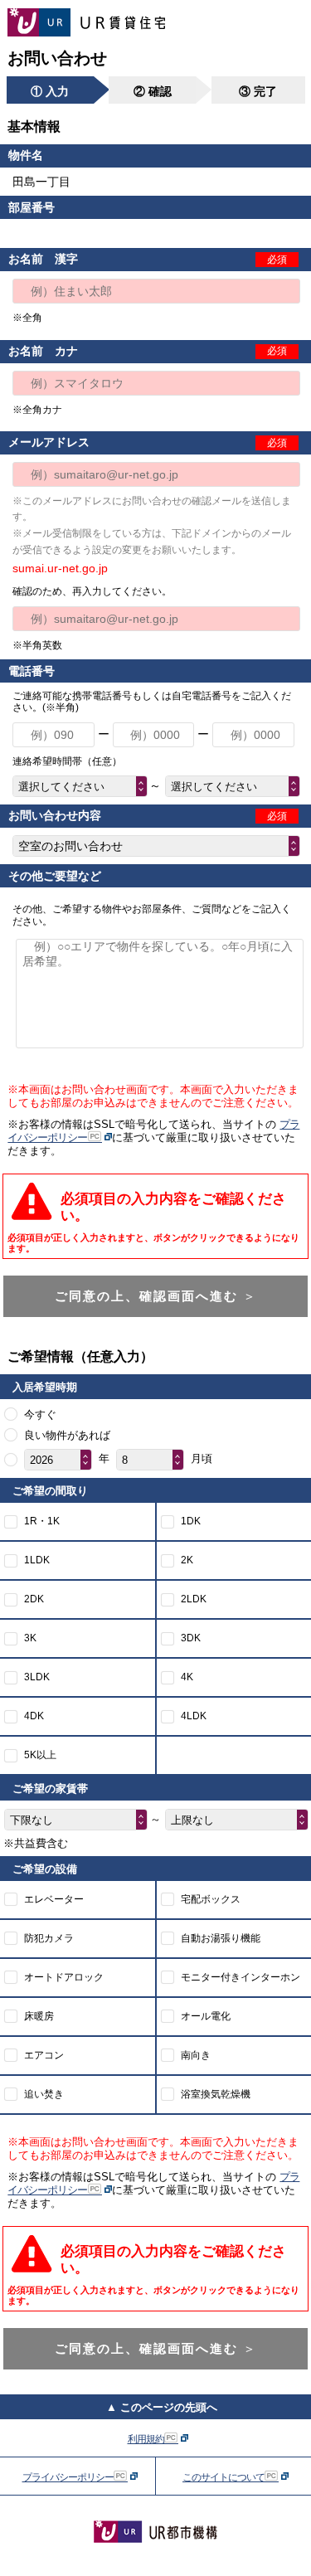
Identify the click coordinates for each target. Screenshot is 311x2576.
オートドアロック (64, 1977)
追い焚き (44, 2094)
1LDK (37, 1560)
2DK (34, 1599)
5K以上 (40, 1755)
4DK (34, 1716)
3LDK (37, 1677)
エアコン (44, 2055)
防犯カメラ (49, 1938)
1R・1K (42, 1521)
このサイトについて (224, 2477)
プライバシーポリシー (69, 2477)
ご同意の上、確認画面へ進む (156, 1296)
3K (30, 1638)
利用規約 (147, 2439)
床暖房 (39, 2016)
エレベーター (54, 1899)
